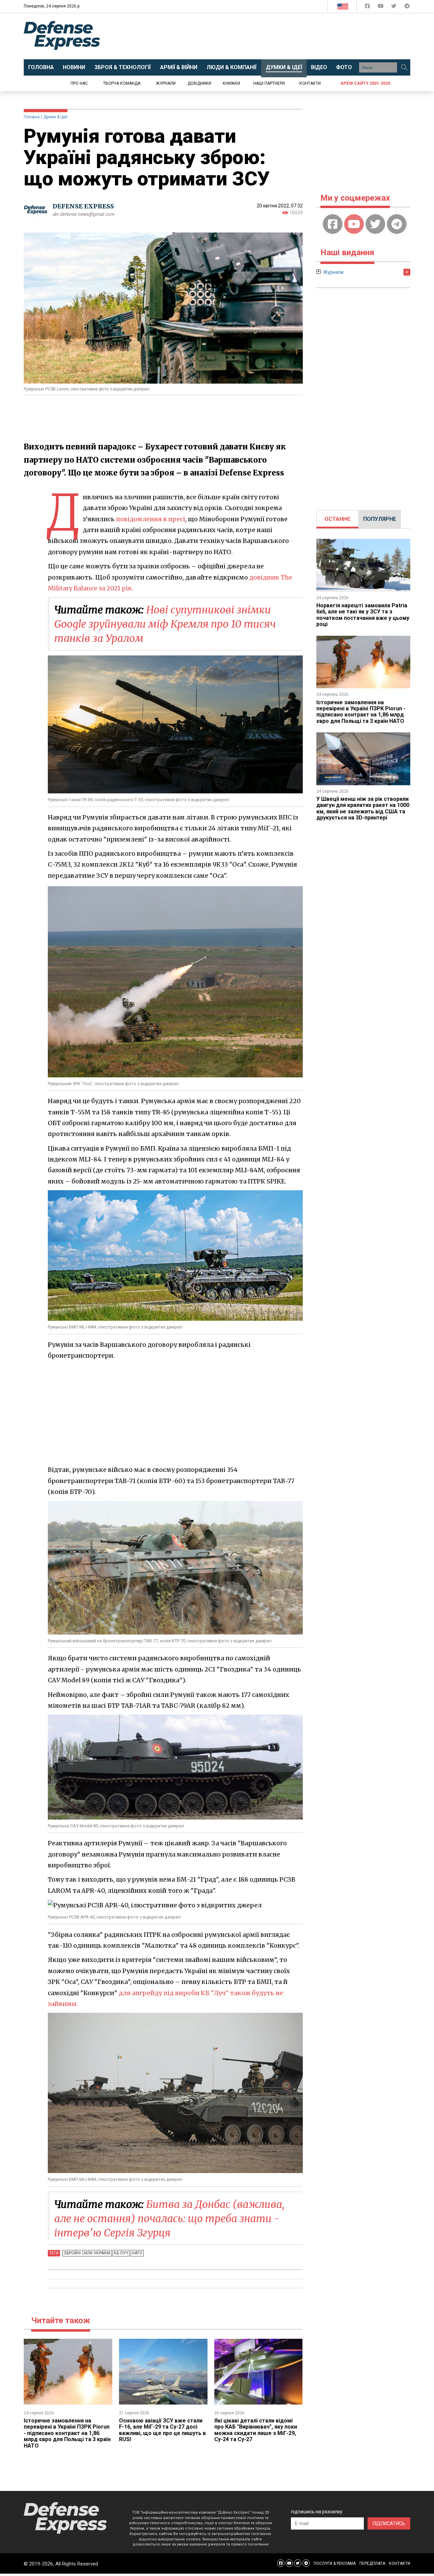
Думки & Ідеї (55, 117)
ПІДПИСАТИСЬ (389, 2523)
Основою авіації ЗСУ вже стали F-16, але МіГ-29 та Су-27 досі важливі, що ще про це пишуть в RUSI (162, 2430)
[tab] (338, 519)
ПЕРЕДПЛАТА (372, 2563)
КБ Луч (121, 2253)
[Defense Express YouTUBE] (381, 7)
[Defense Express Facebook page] (368, 7)
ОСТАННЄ (338, 519)
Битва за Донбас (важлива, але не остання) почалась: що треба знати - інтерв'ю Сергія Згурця (169, 2218)
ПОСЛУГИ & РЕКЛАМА (335, 2563)
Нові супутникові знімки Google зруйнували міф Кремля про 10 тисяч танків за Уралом (165, 624)
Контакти (310, 83)
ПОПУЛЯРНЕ (380, 519)
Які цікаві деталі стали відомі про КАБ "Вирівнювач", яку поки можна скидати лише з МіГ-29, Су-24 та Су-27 (256, 2430)
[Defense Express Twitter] (394, 7)
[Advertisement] (273, 36)
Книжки (231, 83)
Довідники (199, 83)
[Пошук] (404, 67)
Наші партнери (269, 83)
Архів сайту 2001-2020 (365, 83)
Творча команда (122, 83)
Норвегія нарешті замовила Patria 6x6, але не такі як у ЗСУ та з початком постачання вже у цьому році (363, 615)
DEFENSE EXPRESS (83, 206)
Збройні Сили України (87, 2253)
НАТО (137, 2253)
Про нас (79, 83)
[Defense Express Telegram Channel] (407, 7)
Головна (32, 117)
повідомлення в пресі (151, 519)
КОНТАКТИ (400, 2563)
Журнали (166, 83)
